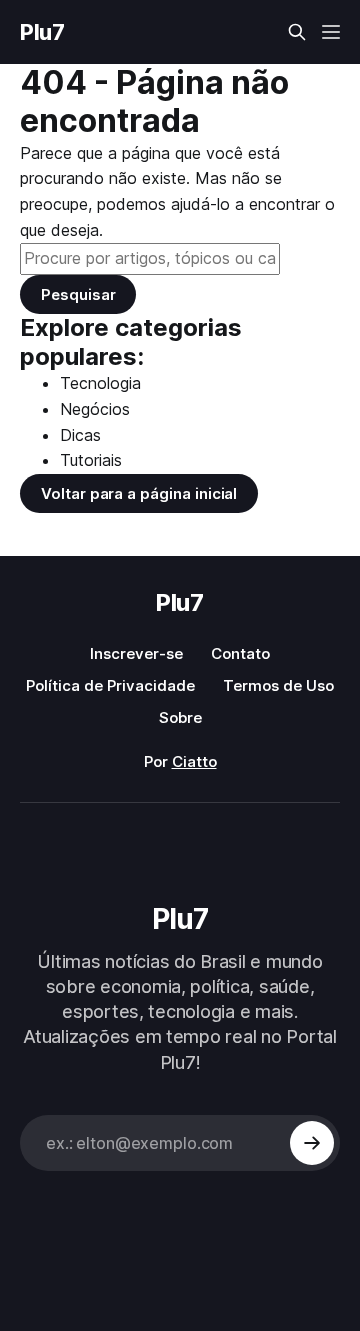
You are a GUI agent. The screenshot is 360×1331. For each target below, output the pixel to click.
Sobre (180, 717)
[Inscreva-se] (312, 1143)
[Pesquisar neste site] (297, 32)
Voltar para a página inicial (139, 493)
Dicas (80, 435)
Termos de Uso (278, 685)
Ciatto (194, 761)
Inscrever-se (136, 653)
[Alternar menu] (331, 32)
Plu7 (42, 32)
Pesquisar (78, 294)
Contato (240, 653)
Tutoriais (91, 460)
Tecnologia (100, 383)
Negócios (95, 409)
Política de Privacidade (110, 685)
